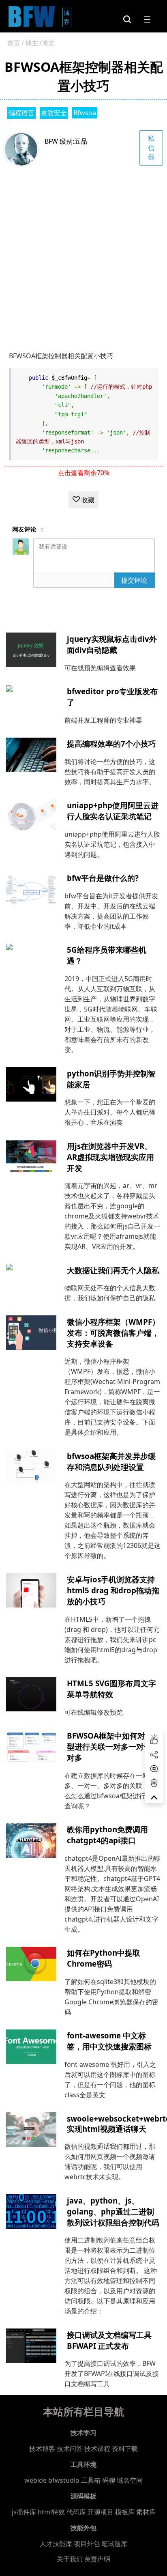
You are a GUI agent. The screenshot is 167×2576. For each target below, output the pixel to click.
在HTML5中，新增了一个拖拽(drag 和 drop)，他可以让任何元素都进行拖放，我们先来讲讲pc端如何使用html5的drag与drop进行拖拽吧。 (112, 1640)
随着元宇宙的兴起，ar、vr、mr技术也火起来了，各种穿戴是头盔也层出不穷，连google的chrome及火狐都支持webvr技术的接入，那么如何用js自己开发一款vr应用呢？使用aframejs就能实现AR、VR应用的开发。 (112, 1216)
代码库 (76, 2512)
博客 (67, 17)
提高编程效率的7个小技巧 (111, 744)
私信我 (151, 148)
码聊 (109, 2480)
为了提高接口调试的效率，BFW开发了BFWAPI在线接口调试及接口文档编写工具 (112, 2374)
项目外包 (87, 2544)
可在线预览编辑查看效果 (100, 668)
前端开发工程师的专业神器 (103, 720)
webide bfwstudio (53, 2480)
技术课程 (97, 2449)
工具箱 (91, 2480)
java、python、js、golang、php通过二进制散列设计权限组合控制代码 (113, 2211)
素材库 (146, 2512)
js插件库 (24, 2512)
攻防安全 (54, 113)
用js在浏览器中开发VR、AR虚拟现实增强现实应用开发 (110, 1157)
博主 (32, 43)
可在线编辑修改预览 (94, 1712)
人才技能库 (56, 2544)
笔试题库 (114, 2544)
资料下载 (125, 2449)
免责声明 (97, 2559)
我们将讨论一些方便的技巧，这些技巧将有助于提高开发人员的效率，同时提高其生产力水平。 (110, 772)
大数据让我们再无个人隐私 (113, 1270)
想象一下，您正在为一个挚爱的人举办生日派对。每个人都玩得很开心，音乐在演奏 (110, 1112)
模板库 (125, 2512)
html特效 (51, 2512)
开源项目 (101, 2512)
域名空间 (130, 2480)
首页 (14, 43)
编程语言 (21, 113)
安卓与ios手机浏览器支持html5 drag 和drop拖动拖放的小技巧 (113, 1590)
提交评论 (134, 580)
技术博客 (42, 2449)
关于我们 (70, 2559)
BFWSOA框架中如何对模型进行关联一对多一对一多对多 (113, 1746)
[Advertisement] (83, 254)
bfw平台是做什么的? (103, 878)
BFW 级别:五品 (66, 141)
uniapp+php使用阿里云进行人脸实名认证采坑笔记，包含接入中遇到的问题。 (112, 844)
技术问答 (70, 2449)
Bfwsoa (85, 113)
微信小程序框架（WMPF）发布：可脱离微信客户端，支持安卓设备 (113, 1333)
